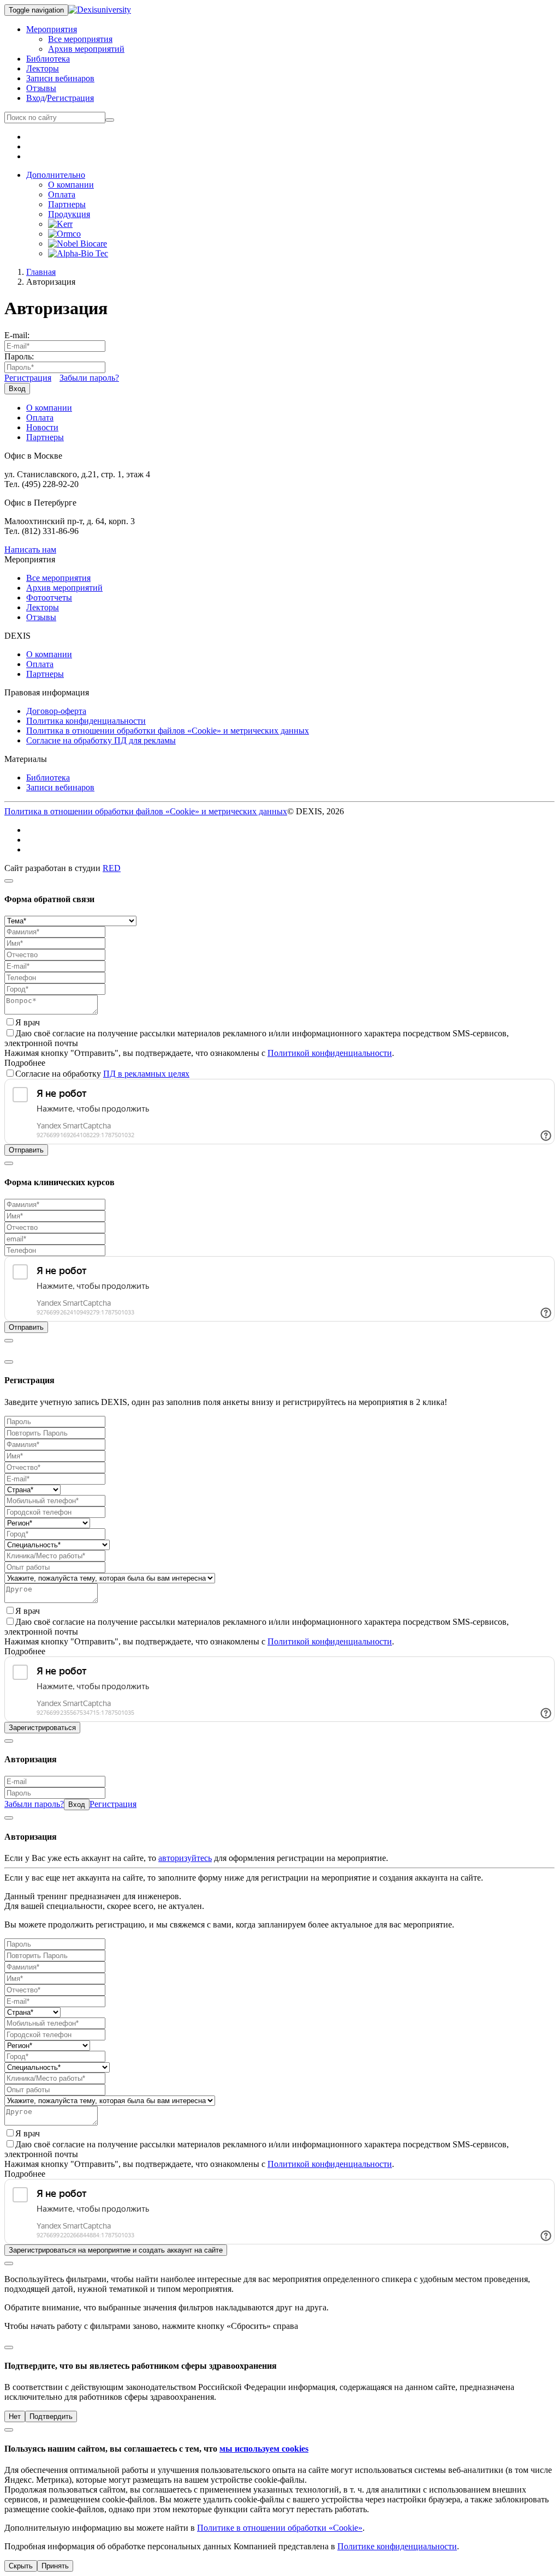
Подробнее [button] (25, 1063)
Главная (41, 272)
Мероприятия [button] (52, 29)
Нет (15, 2416)
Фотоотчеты (49, 598)
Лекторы (43, 68)
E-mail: (17, 335)
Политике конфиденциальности (397, 2546)
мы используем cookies (264, 2449)
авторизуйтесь (185, 1858)
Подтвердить (51, 2416)
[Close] (9, 881)
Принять (55, 2566)
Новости (42, 427)
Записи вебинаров (60, 78)
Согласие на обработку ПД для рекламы (101, 740)
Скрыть (21, 2566)
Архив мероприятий (86, 49)
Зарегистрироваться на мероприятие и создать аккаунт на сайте (116, 2250)
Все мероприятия (80, 39)
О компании (71, 185)
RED (112, 868)
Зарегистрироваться (42, 1728)
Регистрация (70, 98)
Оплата (62, 194)
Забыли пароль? (89, 378)
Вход (35, 98)
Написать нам (30, 550)
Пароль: (19, 356)
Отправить (26, 1150)
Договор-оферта (56, 711)
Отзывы (41, 88)
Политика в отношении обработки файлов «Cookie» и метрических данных (168, 731)
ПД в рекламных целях (146, 1074)
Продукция (69, 214)
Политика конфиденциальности (86, 721)
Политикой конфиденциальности (330, 1053)
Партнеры (67, 204)
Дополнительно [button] (56, 175)
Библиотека (48, 59)
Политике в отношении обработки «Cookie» (280, 2528)
